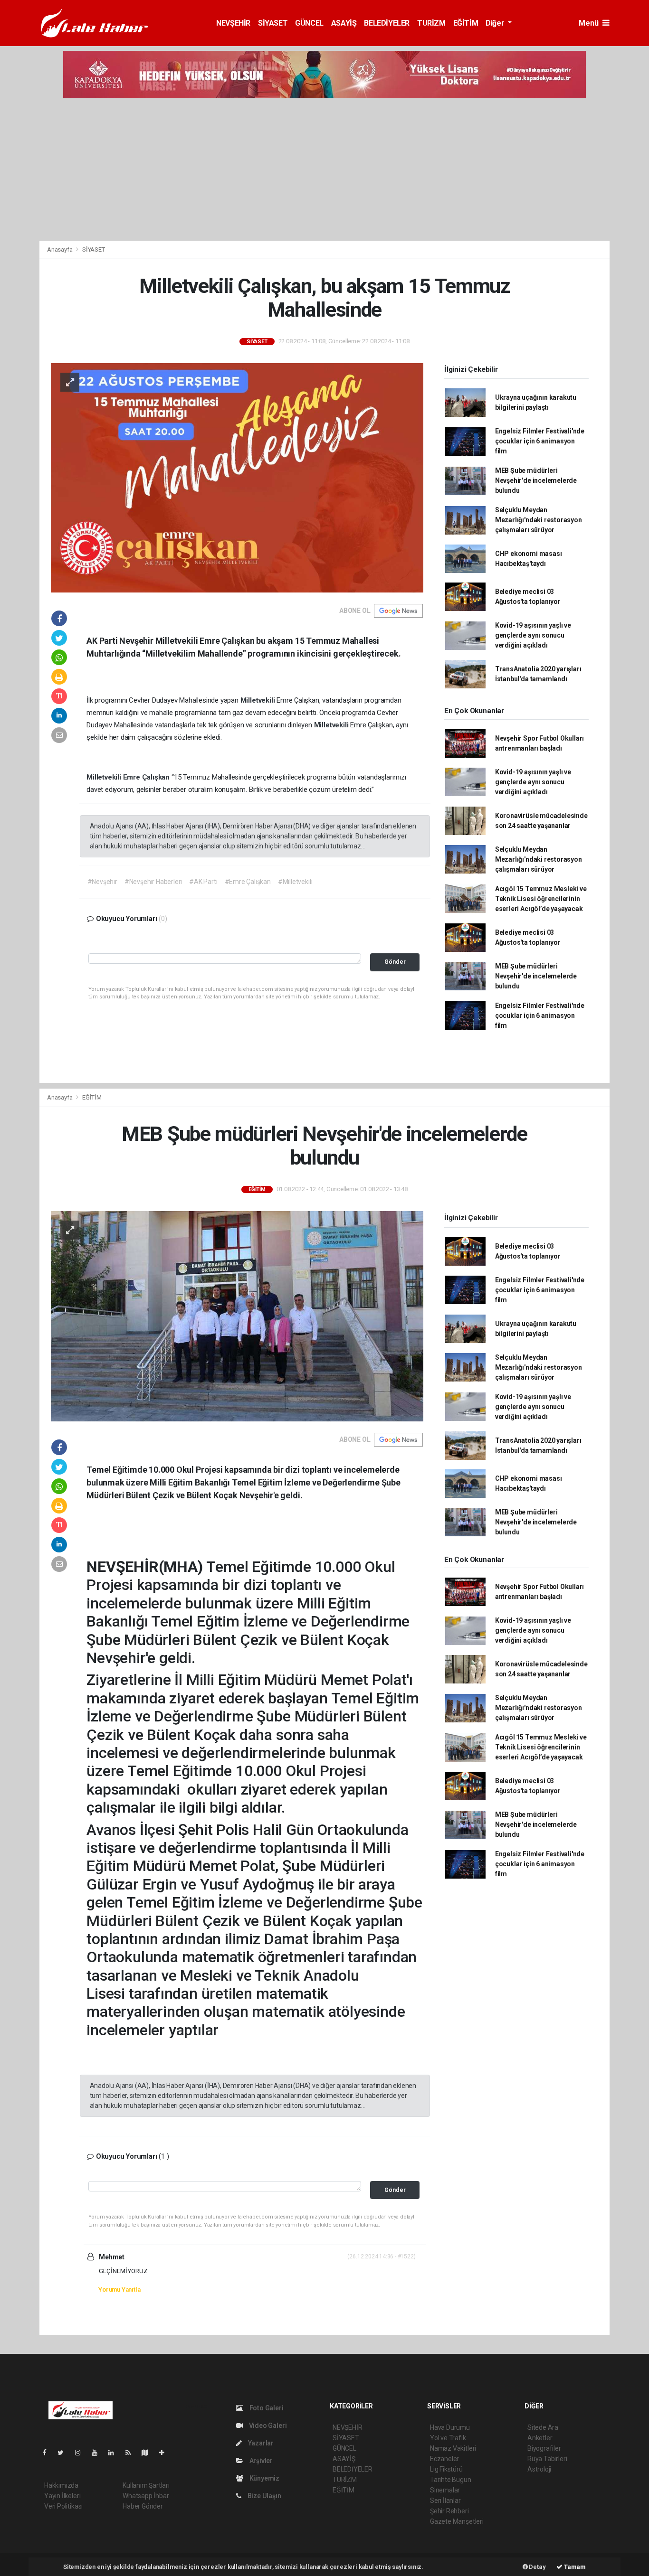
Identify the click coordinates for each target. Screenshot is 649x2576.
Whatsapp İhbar (146, 2496)
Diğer (496, 23)
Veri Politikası (63, 2506)
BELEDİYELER (387, 23)
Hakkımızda (61, 2485)
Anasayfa (60, 249)
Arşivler (260, 2461)
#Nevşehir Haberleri (153, 882)
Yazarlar (260, 2443)
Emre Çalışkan (147, 777)
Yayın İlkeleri (62, 2496)
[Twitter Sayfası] (64, 2453)
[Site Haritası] (149, 2453)
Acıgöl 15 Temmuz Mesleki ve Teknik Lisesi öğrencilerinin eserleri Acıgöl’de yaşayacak (541, 899)
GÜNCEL (309, 23)
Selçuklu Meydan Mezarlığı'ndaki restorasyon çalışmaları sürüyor (539, 520)
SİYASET (273, 23)
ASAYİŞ (344, 23)
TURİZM (431, 23)
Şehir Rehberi (449, 2511)
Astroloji (539, 2469)
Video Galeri (267, 2426)
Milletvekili (259, 700)
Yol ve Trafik (448, 2438)
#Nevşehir (102, 882)
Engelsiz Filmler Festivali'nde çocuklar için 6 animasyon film (540, 441)
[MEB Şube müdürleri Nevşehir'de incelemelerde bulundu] (237, 1316)
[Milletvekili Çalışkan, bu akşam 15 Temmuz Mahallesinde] (237, 477)
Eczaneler (444, 2459)
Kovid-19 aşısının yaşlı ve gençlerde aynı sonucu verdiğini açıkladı (533, 635)
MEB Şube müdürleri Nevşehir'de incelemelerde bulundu (536, 480)
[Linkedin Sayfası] (115, 2453)
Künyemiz (264, 2478)
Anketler (540, 2438)
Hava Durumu (450, 2427)
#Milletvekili (295, 882)
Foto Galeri (266, 2408)
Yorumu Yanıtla (119, 2289)
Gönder (395, 962)
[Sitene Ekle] (166, 2453)
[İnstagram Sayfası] (82, 2453)
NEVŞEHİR (233, 23)
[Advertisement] (324, 169)
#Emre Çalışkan (248, 882)
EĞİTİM (466, 23)
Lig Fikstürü (446, 2469)
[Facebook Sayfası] (48, 2453)
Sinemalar (445, 2490)
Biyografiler (544, 2448)
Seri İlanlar (445, 2501)
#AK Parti (203, 882)
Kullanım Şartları (146, 2485)
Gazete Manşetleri (457, 2521)
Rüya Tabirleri (547, 2459)
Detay (537, 2567)
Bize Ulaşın (264, 2496)
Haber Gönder (143, 2506)
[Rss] (132, 2453)
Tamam (574, 2567)
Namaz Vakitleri (453, 2448)
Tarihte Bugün (451, 2480)
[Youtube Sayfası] (98, 2453)
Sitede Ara (543, 2427)
